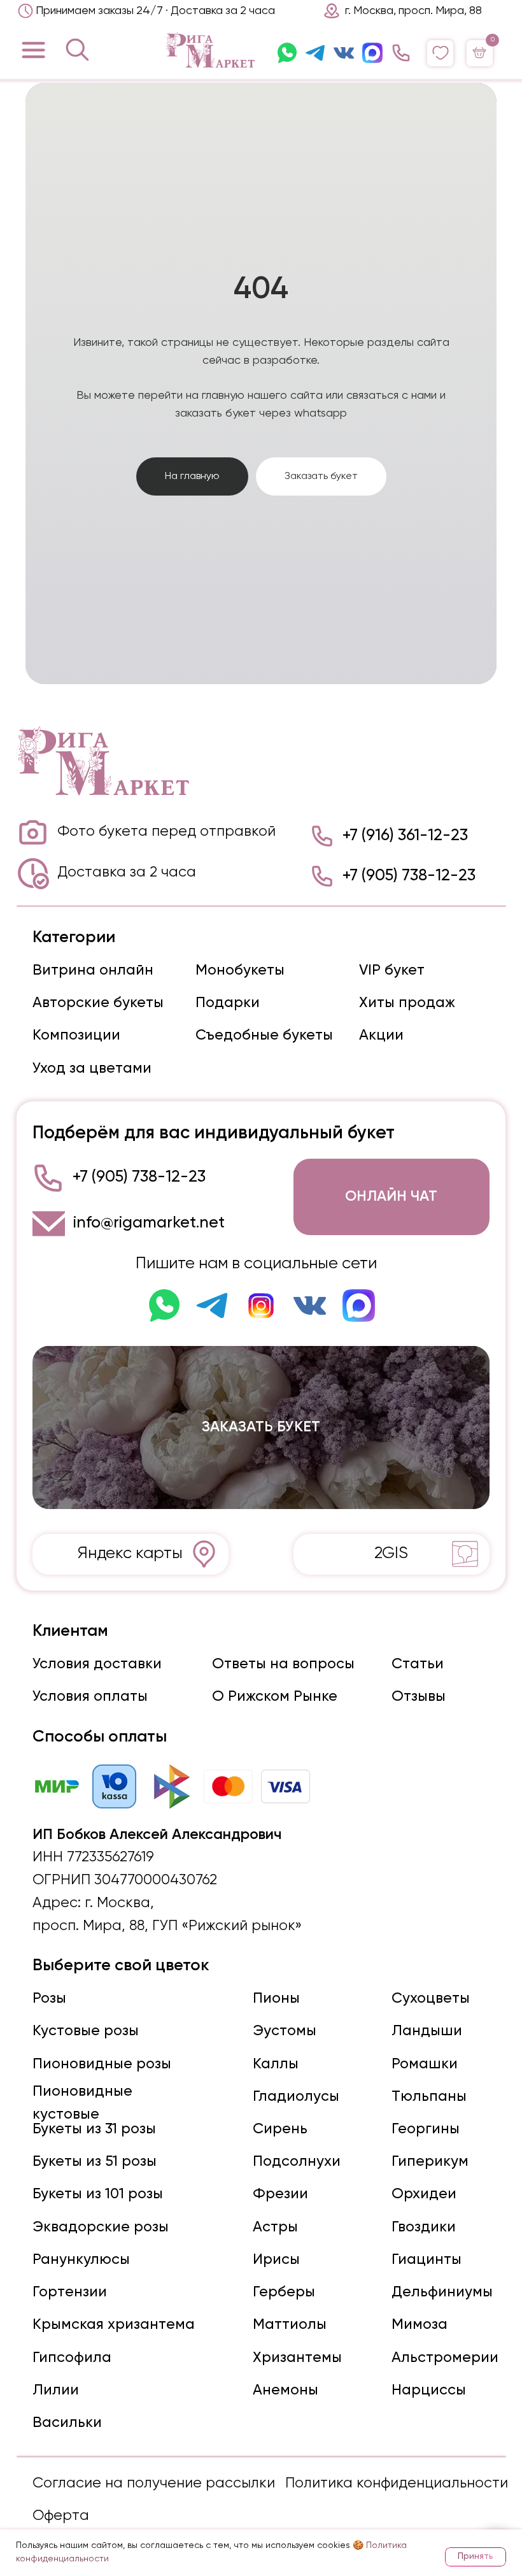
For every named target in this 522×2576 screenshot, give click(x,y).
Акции (381, 2495)
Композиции (76, 2495)
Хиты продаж (407, 2462)
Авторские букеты (98, 2462)
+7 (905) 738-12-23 (409, 2335)
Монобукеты (240, 2430)
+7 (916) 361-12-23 (405, 2296)
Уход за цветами (92, 2528)
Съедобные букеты (264, 2495)
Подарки (228, 2462)
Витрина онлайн (93, 2430)
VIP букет (392, 2430)
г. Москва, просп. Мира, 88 (413, 11)
